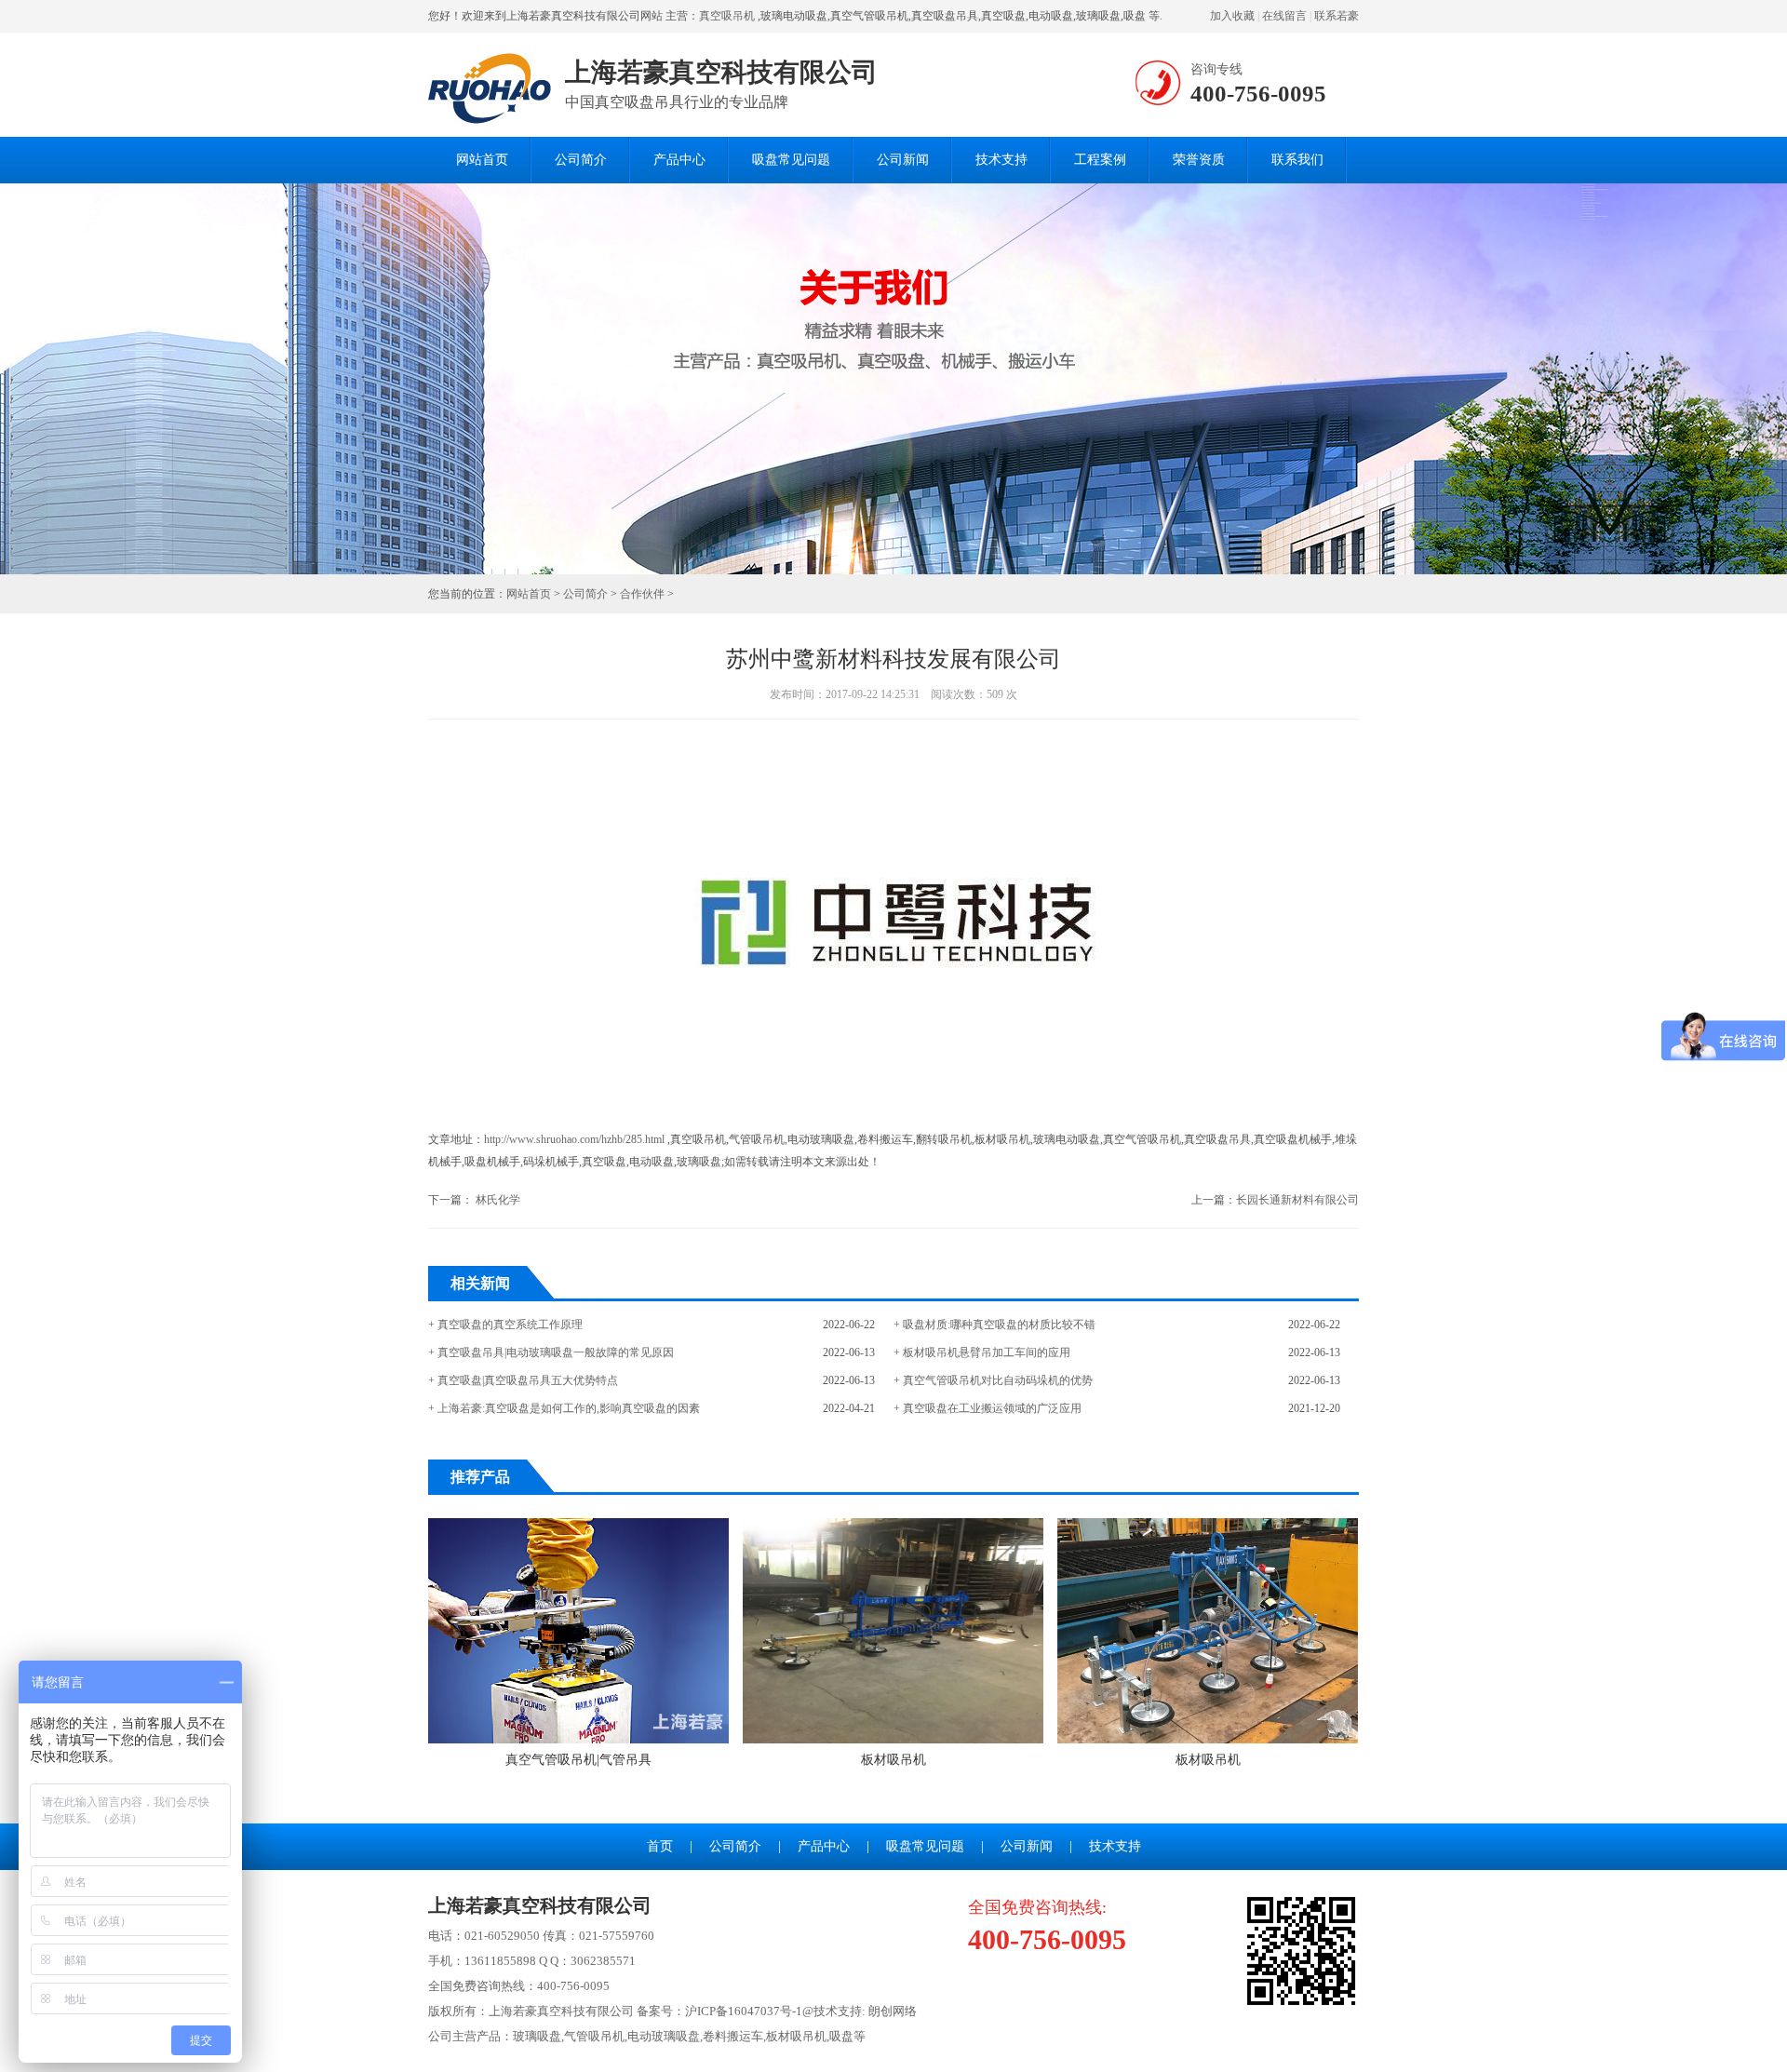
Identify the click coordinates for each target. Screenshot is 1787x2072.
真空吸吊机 (727, 16)
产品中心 (679, 160)
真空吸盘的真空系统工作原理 (510, 1325)
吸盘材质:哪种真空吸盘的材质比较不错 (999, 1325)
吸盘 (841, 2036)
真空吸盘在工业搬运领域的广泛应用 (992, 1408)
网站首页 (482, 160)
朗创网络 (893, 2011)
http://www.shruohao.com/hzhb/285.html (574, 1139)
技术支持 (1001, 160)
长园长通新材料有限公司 (1297, 1200)
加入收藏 (1232, 16)
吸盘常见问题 (791, 160)
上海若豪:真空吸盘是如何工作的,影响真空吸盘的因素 (569, 1408)
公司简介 (581, 160)
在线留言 (1284, 16)
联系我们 (1297, 160)
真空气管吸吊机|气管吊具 (578, 1760)
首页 (660, 1846)
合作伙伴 (642, 594)
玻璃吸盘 (537, 2036)
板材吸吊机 (893, 1760)
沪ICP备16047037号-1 (744, 2011)
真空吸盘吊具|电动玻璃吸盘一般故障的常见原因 (556, 1352)
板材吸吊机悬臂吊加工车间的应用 (987, 1352)
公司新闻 (903, 160)
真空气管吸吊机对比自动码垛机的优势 (998, 1380)
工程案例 (1100, 160)
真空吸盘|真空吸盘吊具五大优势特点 (528, 1380)
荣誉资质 (1199, 160)
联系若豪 (1337, 16)
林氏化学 (498, 1200)
